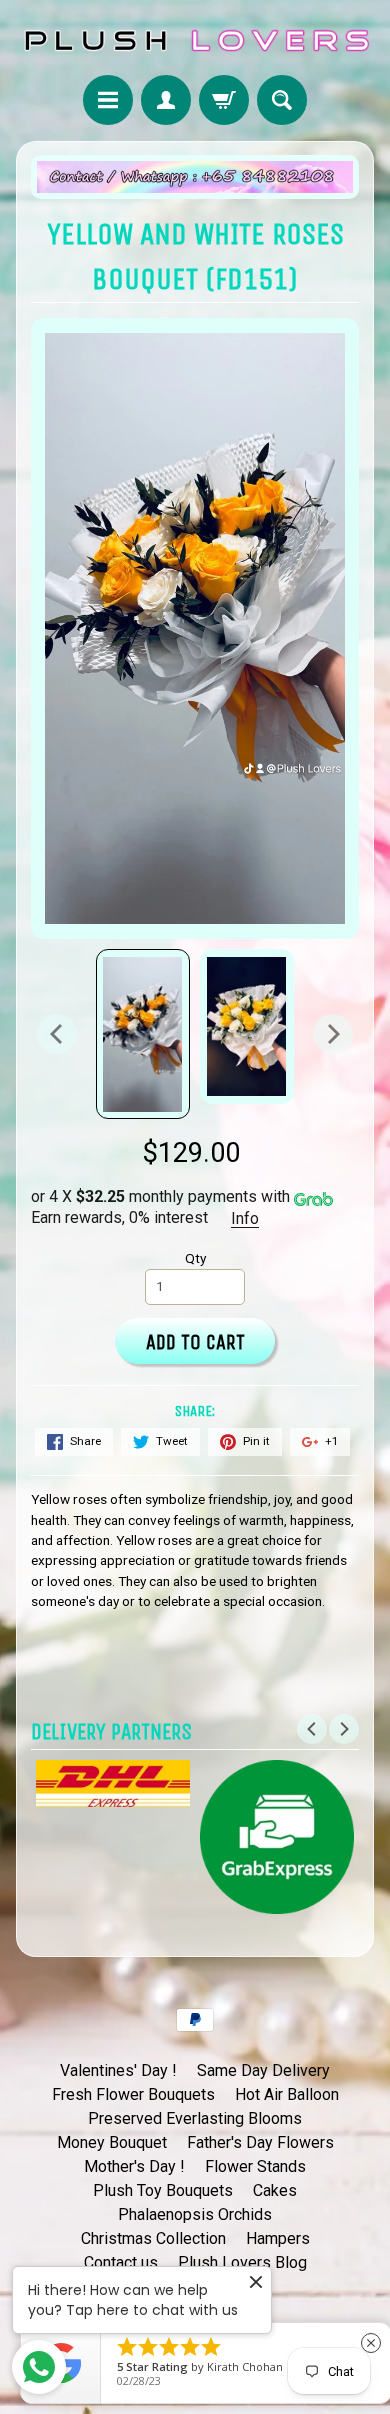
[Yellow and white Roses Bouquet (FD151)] (143, 1034)
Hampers (278, 2238)
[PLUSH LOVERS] (195, 40)
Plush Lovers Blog (242, 2262)
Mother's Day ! (134, 2166)
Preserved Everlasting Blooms (195, 2118)
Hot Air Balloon (287, 2094)
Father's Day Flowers (260, 2142)
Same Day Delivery (263, 2070)
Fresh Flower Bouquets (133, 2094)
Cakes (275, 2190)
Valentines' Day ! (118, 2070)
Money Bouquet (112, 2142)
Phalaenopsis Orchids (195, 2214)
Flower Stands (255, 2166)
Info (245, 1218)
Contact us (121, 2262)
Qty (195, 1258)
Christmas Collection (153, 2238)
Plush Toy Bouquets (163, 2190)
